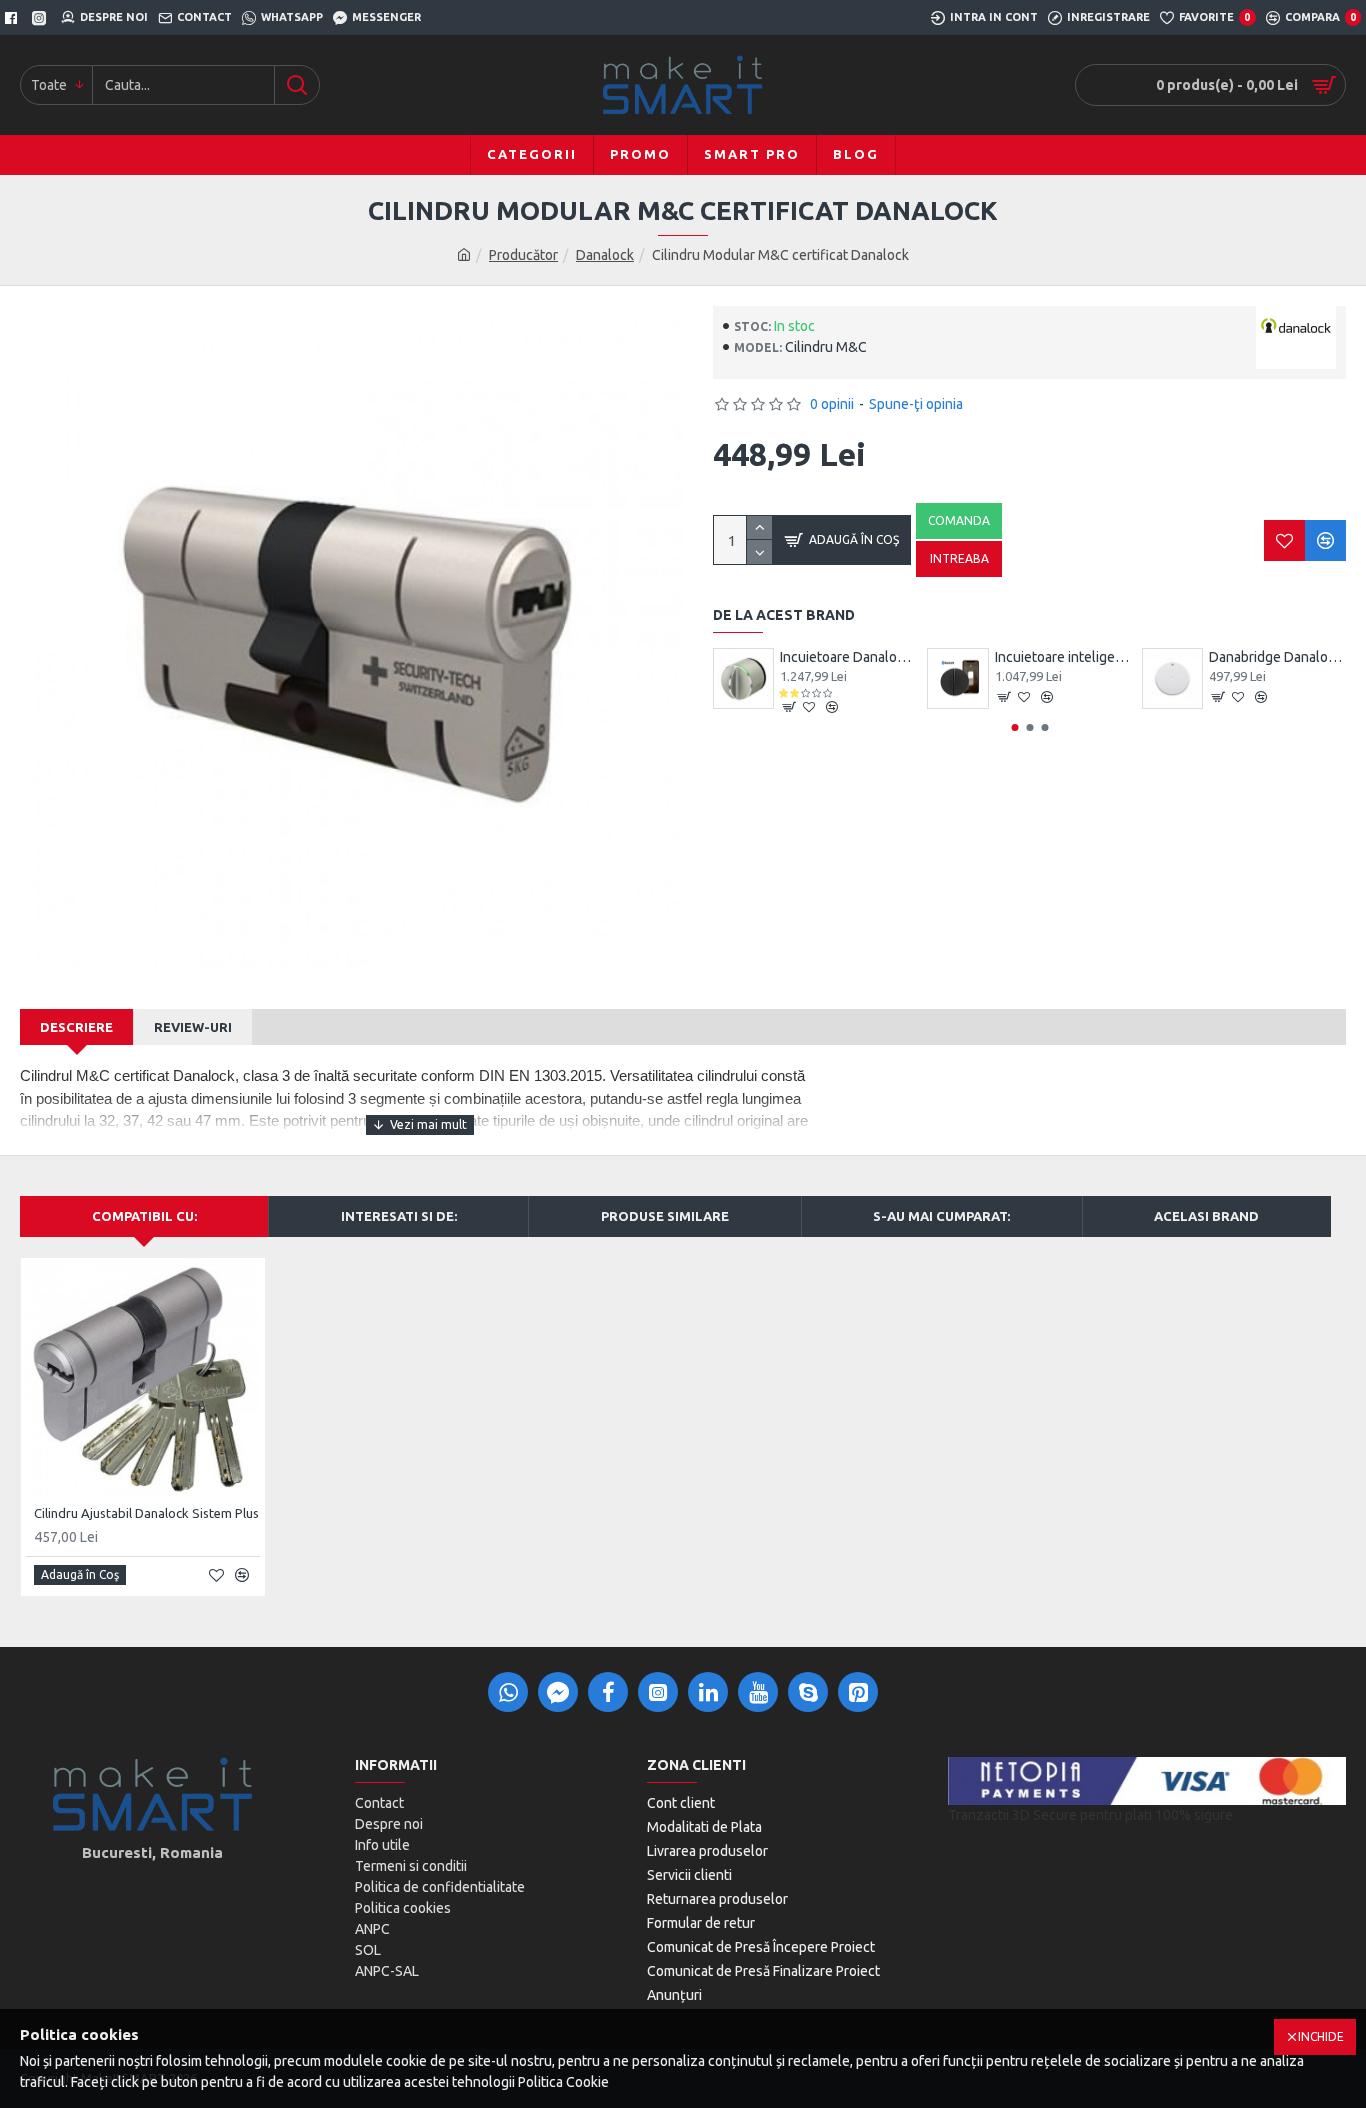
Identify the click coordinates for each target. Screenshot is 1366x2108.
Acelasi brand (1206, 1216)
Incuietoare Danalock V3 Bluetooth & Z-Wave (848, 657)
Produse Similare (665, 1216)
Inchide (1321, 2036)
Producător (523, 255)
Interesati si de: (399, 1216)
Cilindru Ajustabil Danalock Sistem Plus (146, 1513)
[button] (1014, 727)
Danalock (605, 255)
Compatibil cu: (144, 1216)
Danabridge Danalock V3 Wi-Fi (1277, 657)
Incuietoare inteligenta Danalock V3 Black (1063, 657)
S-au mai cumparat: (941, 1216)
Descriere (76, 1027)
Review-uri (193, 1027)
